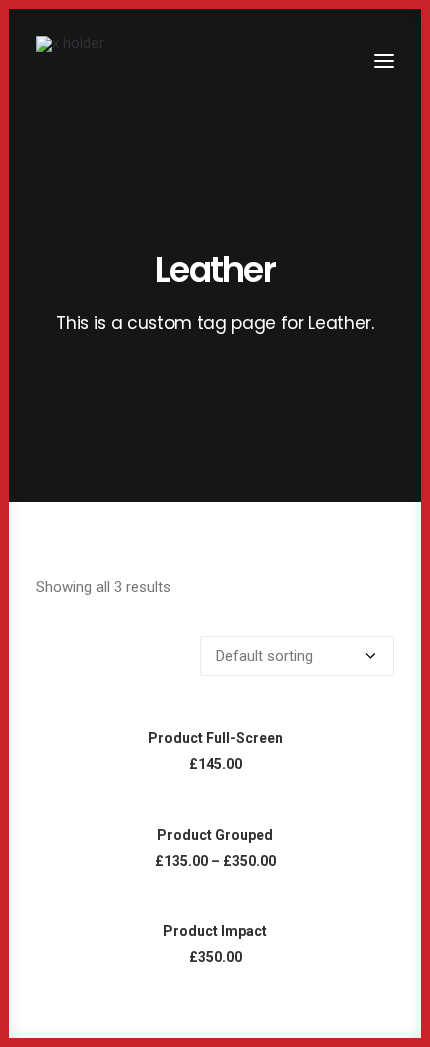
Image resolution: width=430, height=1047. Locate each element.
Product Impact (215, 931)
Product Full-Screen (215, 738)
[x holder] (70, 61)
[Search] (325, 61)
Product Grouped (215, 835)
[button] (384, 61)
